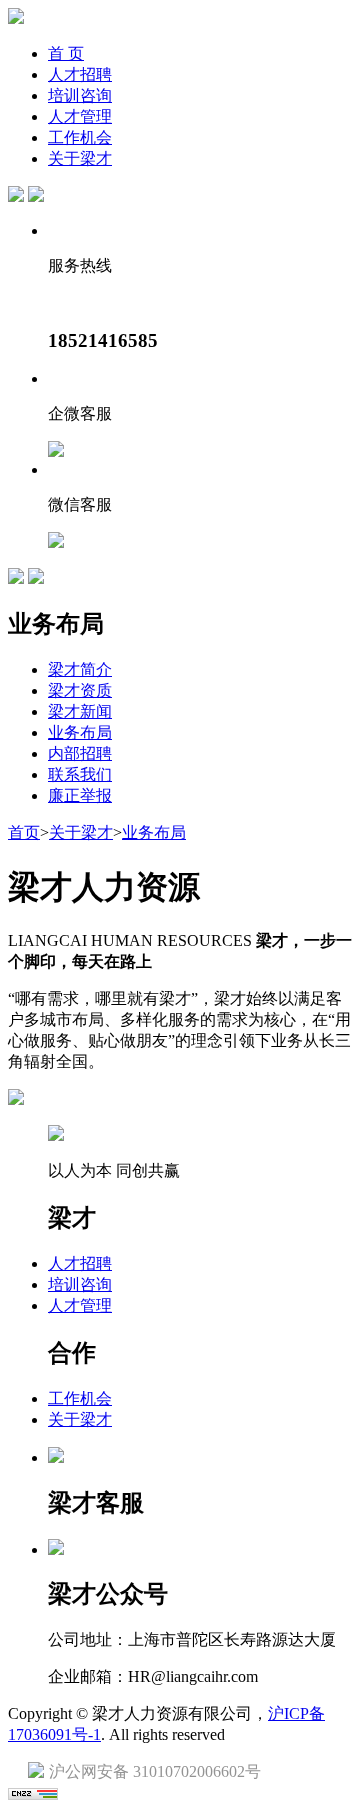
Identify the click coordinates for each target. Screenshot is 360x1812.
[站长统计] (33, 1794)
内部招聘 (80, 753)
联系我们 (80, 774)
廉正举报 (80, 795)
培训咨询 (80, 95)
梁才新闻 (80, 711)
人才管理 (80, 116)
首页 (24, 832)
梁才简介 (80, 669)
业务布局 (80, 732)
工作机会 (80, 137)
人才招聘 (80, 74)
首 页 (66, 53)
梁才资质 (80, 690)
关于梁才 (80, 158)
